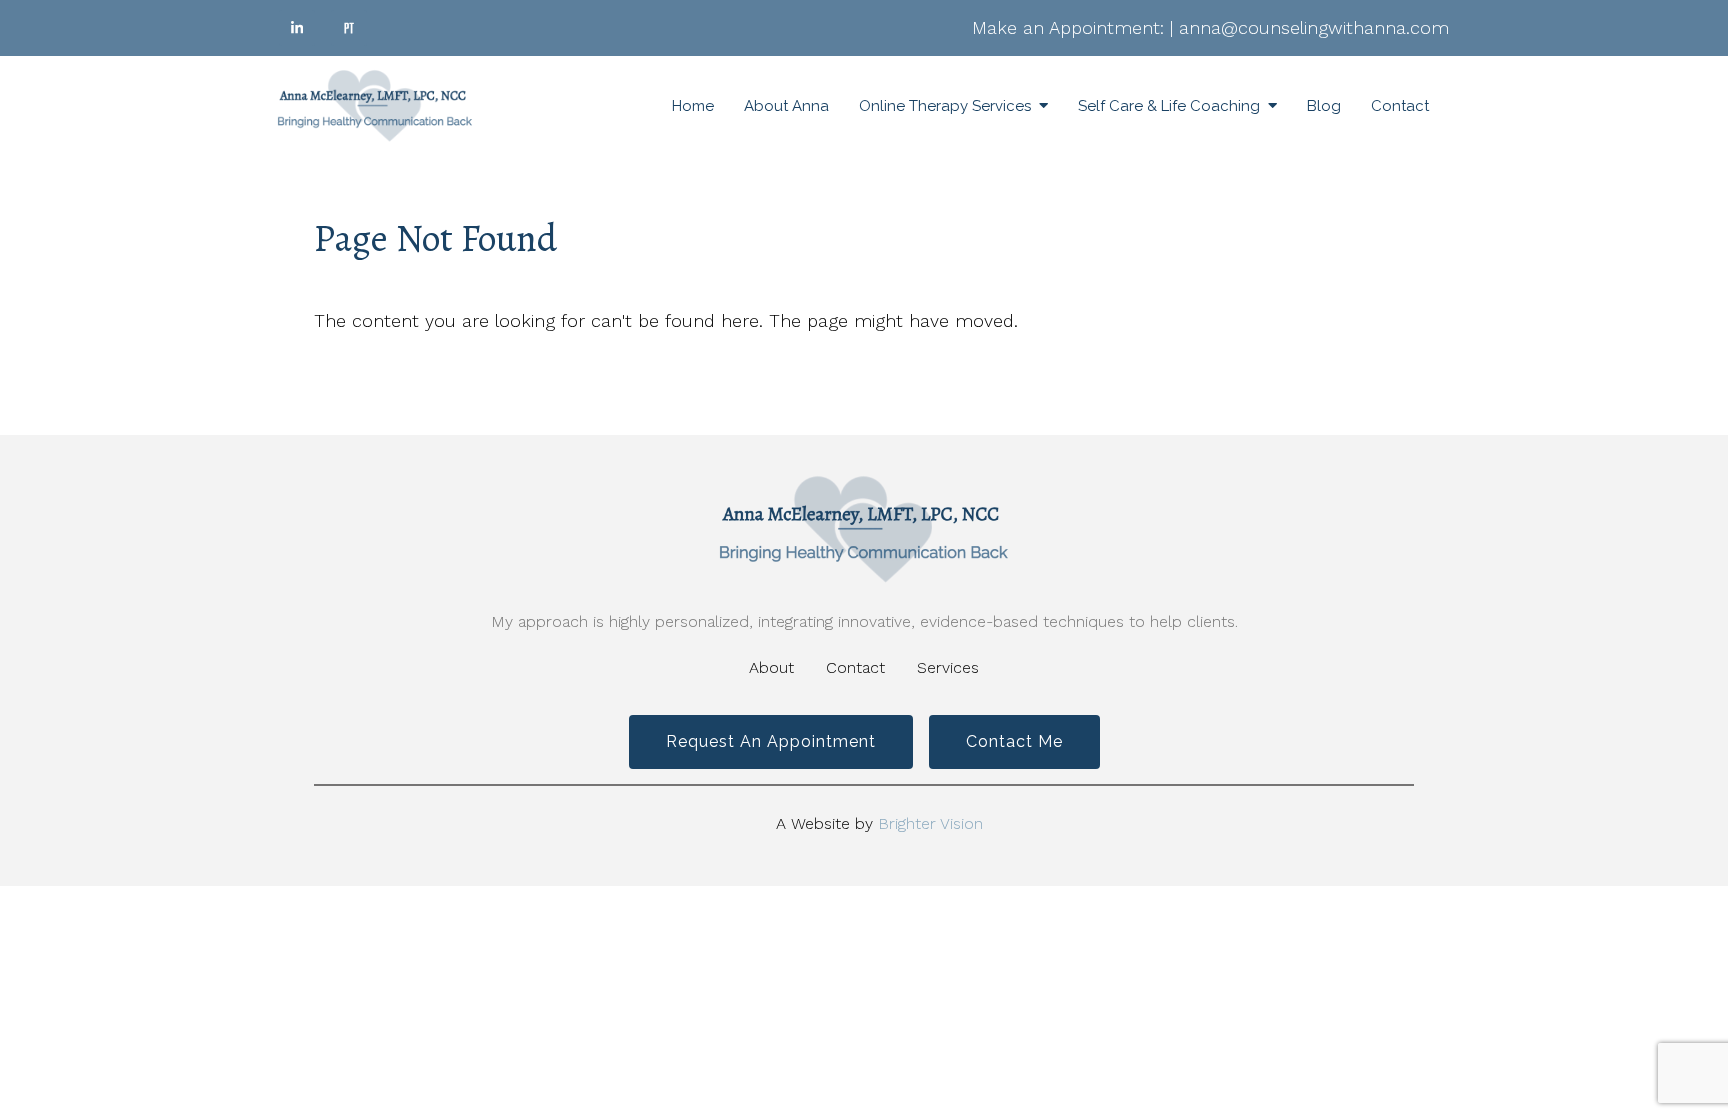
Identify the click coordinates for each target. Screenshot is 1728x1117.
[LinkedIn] (297, 28)
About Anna (786, 106)
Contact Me (1014, 741)
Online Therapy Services (945, 106)
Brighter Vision (930, 823)
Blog (1324, 106)
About (771, 667)
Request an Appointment (771, 741)
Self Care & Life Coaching (1169, 106)
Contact (1400, 106)
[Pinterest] (349, 28)
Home (693, 106)
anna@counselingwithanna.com (1314, 27)
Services (948, 667)
